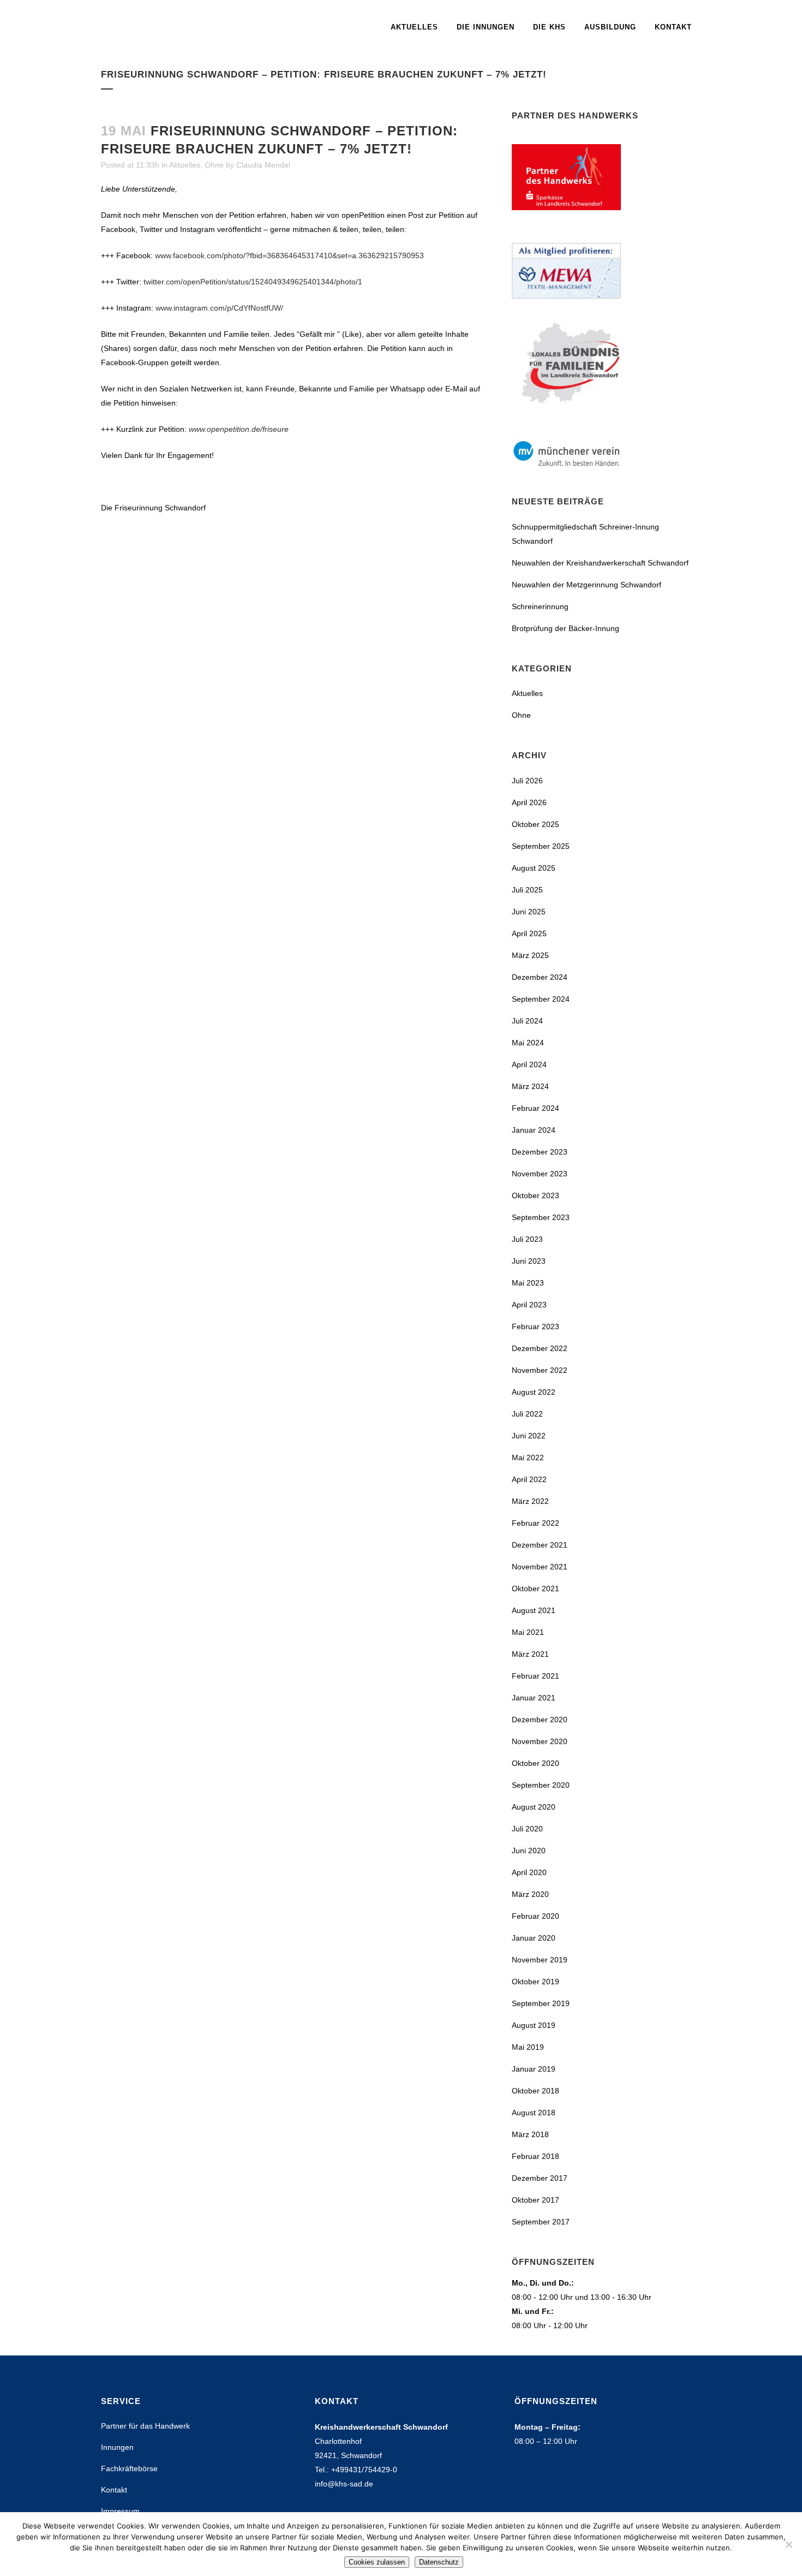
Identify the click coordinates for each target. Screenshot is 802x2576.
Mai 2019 (528, 2047)
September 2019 (541, 2003)
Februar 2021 (535, 1676)
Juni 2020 (529, 1851)
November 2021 (540, 1567)
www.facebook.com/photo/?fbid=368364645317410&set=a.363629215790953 (289, 255)
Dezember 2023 (540, 1152)
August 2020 (534, 1807)
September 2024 (541, 999)
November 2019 (540, 1960)
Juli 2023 (527, 1239)
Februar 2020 (535, 1916)
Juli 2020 (527, 1829)
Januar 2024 (534, 1130)
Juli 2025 (527, 890)
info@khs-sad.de (344, 2484)
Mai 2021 (528, 1632)
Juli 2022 (527, 1414)
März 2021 (530, 1654)
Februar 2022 (535, 1523)
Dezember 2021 (540, 1545)
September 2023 (541, 1217)
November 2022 (540, 1370)
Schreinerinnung (540, 606)
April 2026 (529, 802)
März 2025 (530, 955)
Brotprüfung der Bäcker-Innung (565, 628)
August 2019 (534, 2025)
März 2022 (530, 1501)
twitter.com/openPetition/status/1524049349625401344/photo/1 (253, 282)
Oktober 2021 (535, 1589)
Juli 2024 (527, 1021)
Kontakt (114, 2490)
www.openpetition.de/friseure (239, 429)
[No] (788, 2544)
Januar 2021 (534, 1698)
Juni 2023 (529, 1261)
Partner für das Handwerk (145, 2426)
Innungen (117, 2447)
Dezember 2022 (540, 1348)
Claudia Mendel (263, 165)
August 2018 (534, 2113)
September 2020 (541, 1785)
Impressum (120, 2511)
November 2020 (540, 1741)
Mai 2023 (528, 1283)
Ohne (214, 165)
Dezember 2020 (540, 1720)
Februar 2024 (535, 1108)
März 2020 (530, 1894)
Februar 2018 (535, 2156)
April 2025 (529, 933)
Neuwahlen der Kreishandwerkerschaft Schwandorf (600, 563)
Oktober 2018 (535, 2091)
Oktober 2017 (535, 2200)
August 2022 (534, 1392)
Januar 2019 (534, 2069)
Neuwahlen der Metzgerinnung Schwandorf (586, 585)
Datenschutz (439, 2562)
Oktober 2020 (535, 1763)
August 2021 (534, 1610)
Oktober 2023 (535, 1195)
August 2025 (534, 868)
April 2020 (529, 1872)
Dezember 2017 (540, 2178)
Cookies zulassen (377, 2562)
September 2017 (541, 2222)
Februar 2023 (535, 1326)
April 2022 (529, 1479)
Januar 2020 (534, 1938)
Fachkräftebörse (129, 2468)
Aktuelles (185, 165)
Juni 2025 (529, 912)
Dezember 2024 (540, 977)
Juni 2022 (529, 1436)
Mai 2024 (528, 1043)
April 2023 (529, 1305)
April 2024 (529, 1064)
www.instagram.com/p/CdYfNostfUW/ (219, 308)
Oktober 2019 (535, 1982)
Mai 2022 (528, 1457)
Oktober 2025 (535, 824)
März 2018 (530, 2134)
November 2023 (540, 1174)
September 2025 (541, 846)
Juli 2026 (527, 781)
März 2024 (530, 1086)
